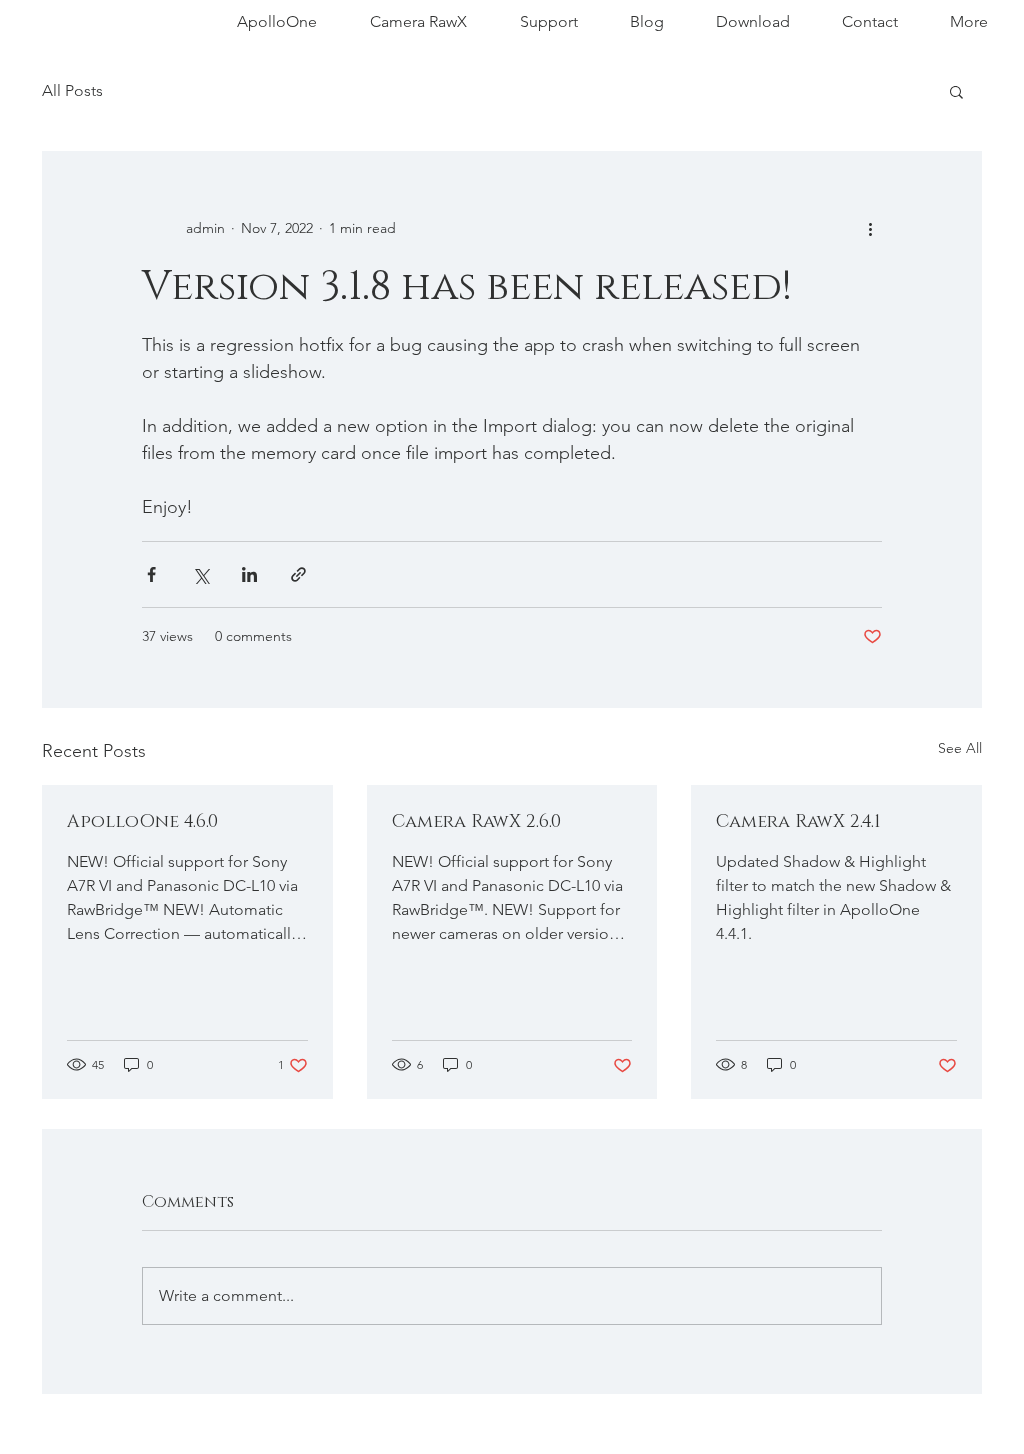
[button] (956, 91)
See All (960, 748)
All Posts (72, 90)
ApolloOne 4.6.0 (142, 822)
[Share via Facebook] (151, 574)
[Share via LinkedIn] (249, 574)
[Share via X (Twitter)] (200, 574)
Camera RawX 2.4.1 (798, 822)
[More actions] (870, 228)
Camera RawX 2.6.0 (476, 822)
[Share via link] (298, 574)
